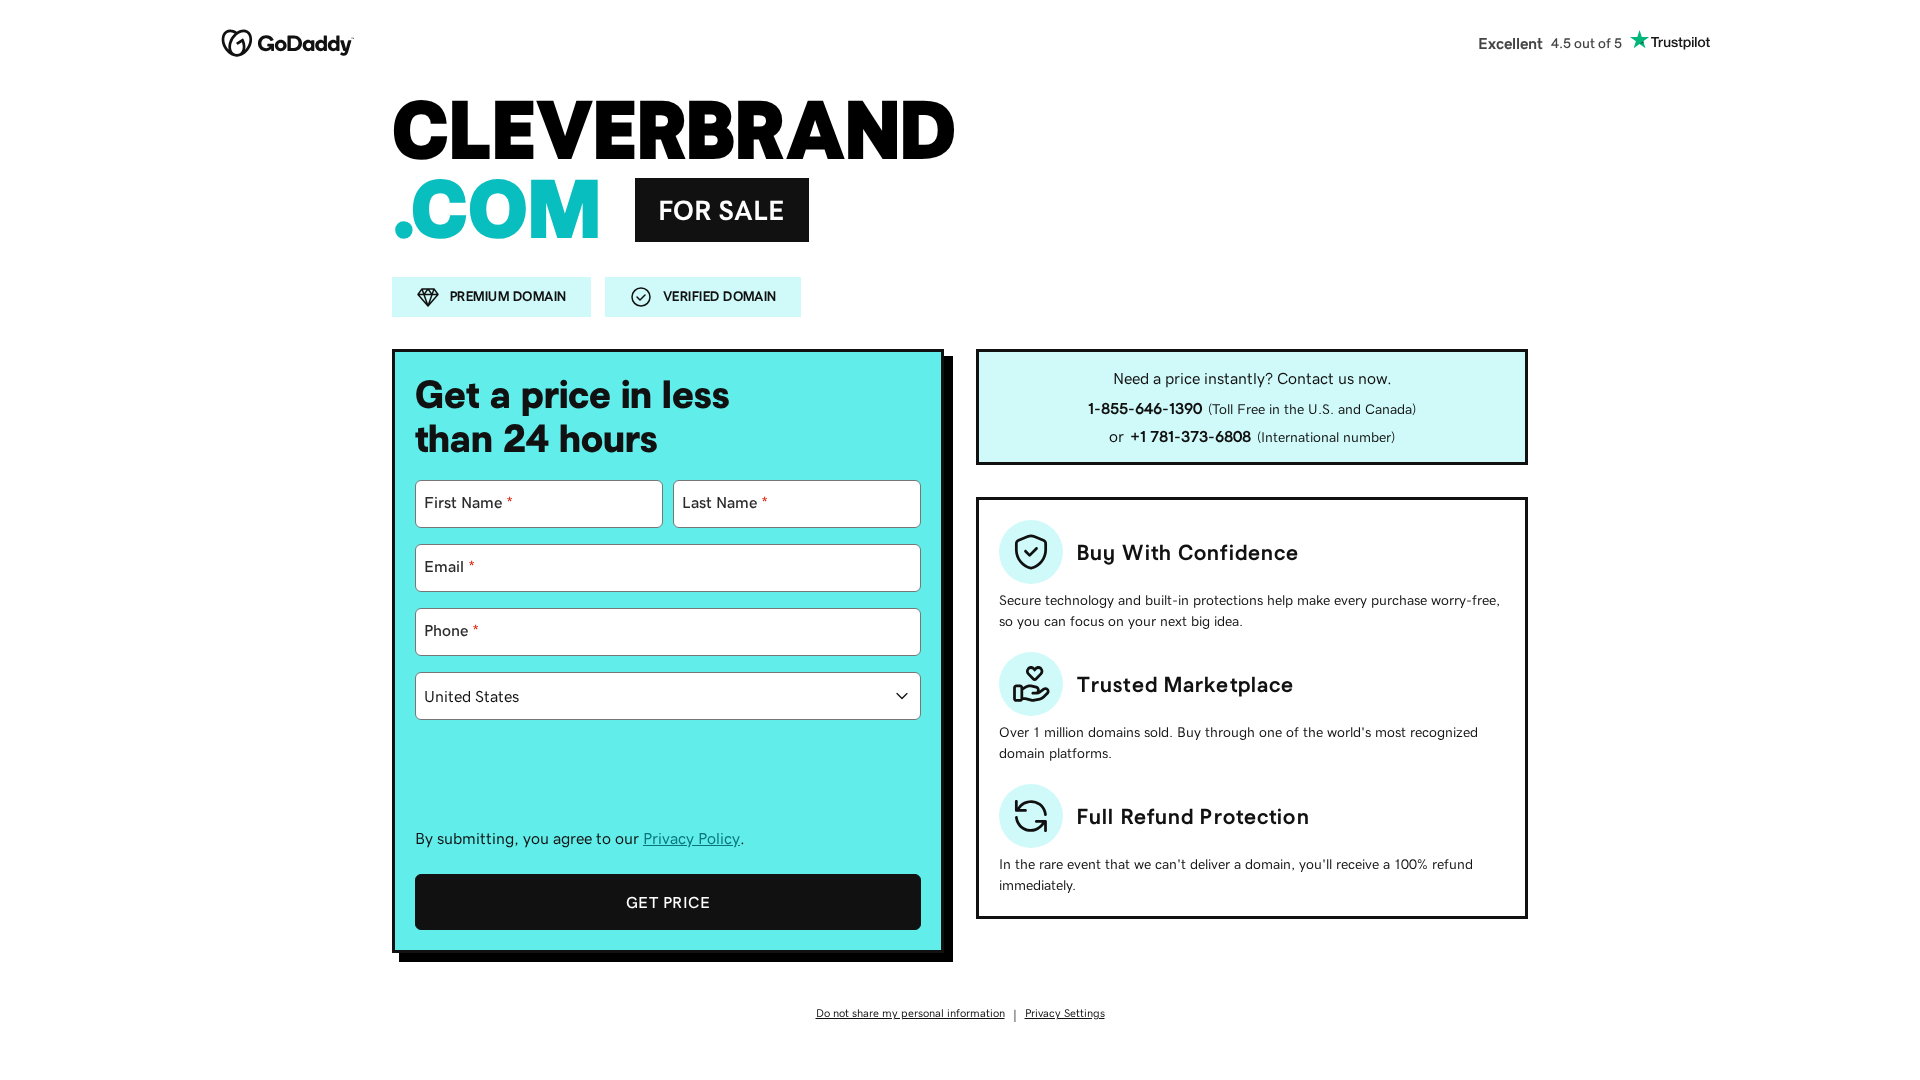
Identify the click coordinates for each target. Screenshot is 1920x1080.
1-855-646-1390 (1145, 408)
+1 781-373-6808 (1190, 436)
